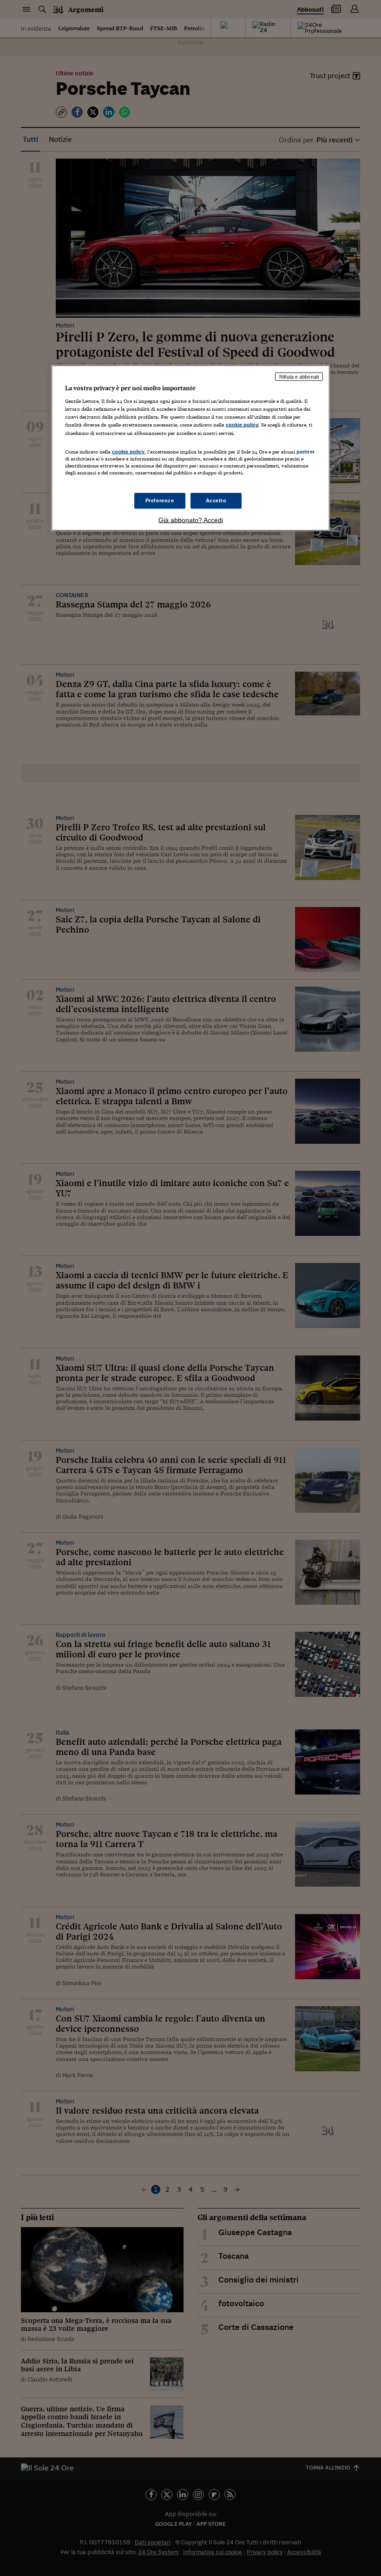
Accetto (216, 501)
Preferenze (160, 501)
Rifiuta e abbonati (299, 376)
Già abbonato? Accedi (191, 520)
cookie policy (242, 425)
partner (305, 451)
